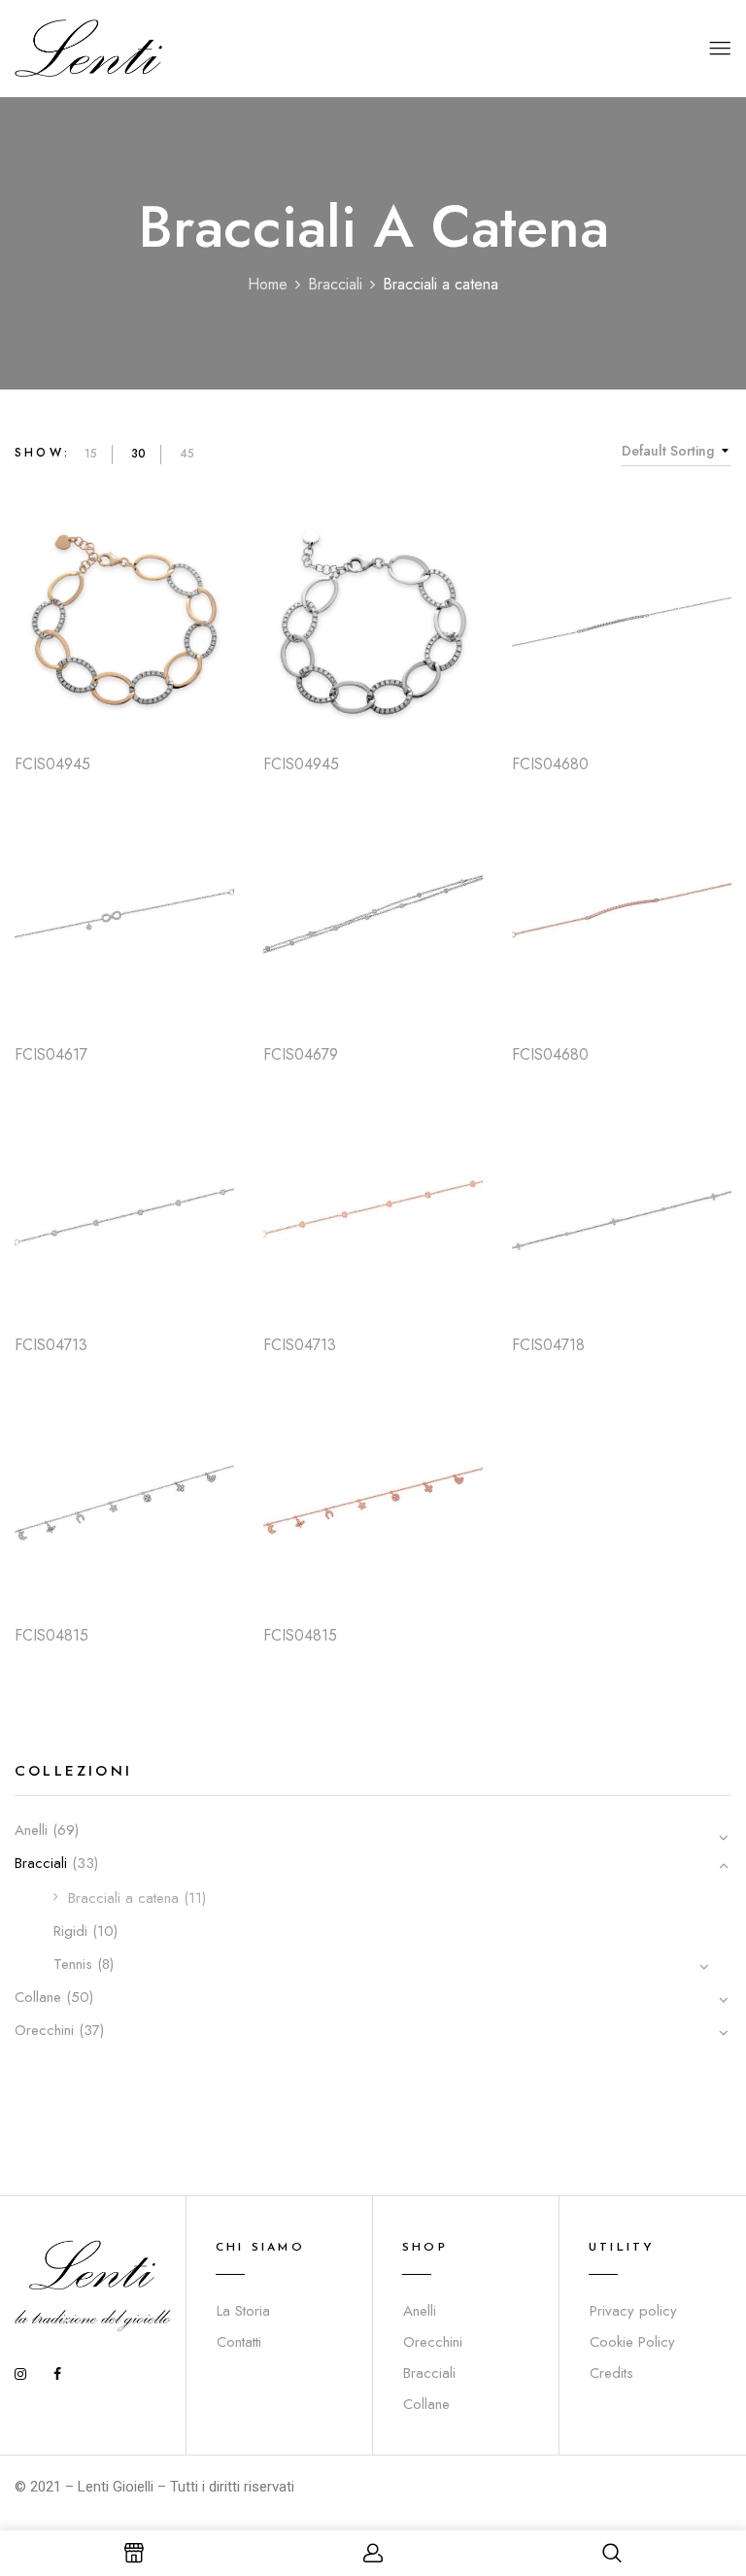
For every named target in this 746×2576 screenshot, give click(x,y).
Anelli (31, 1830)
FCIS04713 (51, 1345)
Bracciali (335, 284)
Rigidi (70, 1931)
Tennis (73, 1964)
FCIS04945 (52, 764)
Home (268, 284)
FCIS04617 (51, 1054)
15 (91, 454)
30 (138, 454)
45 (187, 454)
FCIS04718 (548, 1345)
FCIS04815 (51, 1635)
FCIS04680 (550, 764)
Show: (42, 453)
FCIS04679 (301, 1054)
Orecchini (44, 2030)
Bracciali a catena (123, 1898)
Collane (38, 1997)
